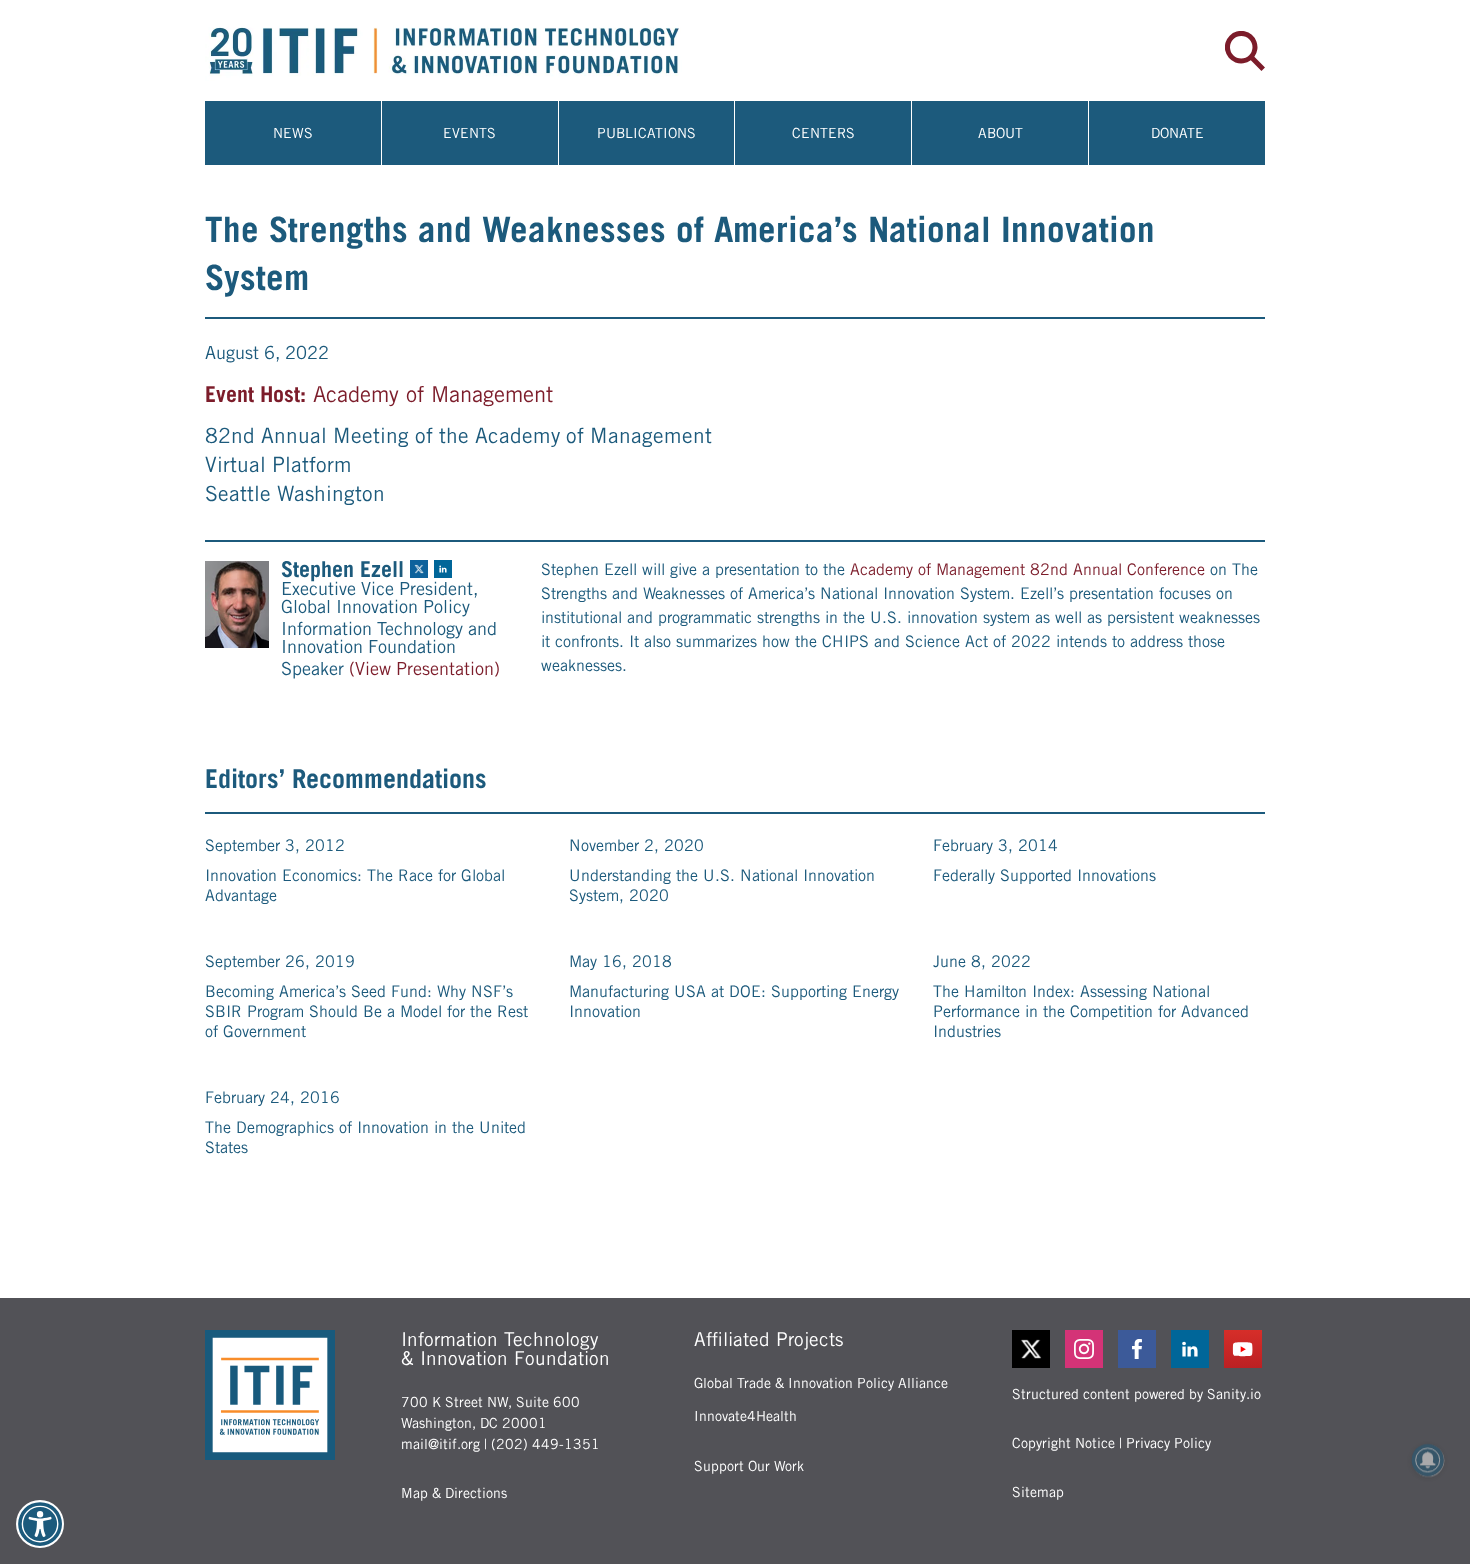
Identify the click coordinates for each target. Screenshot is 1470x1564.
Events (469, 133)
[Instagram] (1085, 1349)
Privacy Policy (1168, 1443)
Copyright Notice (1063, 1443)
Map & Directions (454, 1493)
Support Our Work (749, 1466)
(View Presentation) (424, 669)
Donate (1177, 133)
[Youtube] (1244, 1349)
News (293, 133)
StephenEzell (342, 569)
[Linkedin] (1191, 1349)
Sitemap (1038, 1492)
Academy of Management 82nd (959, 569)
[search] (1245, 51)
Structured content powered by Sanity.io (1136, 1394)
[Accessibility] (40, 1524)
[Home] (470, 50)
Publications (646, 133)
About (1000, 133)
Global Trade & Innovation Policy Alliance (821, 1383)
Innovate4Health (745, 1416)
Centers (823, 133)
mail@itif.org (440, 1444)
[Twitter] (1031, 1349)
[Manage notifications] (1428, 1460)
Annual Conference (1139, 569)
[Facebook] (1138, 1349)
